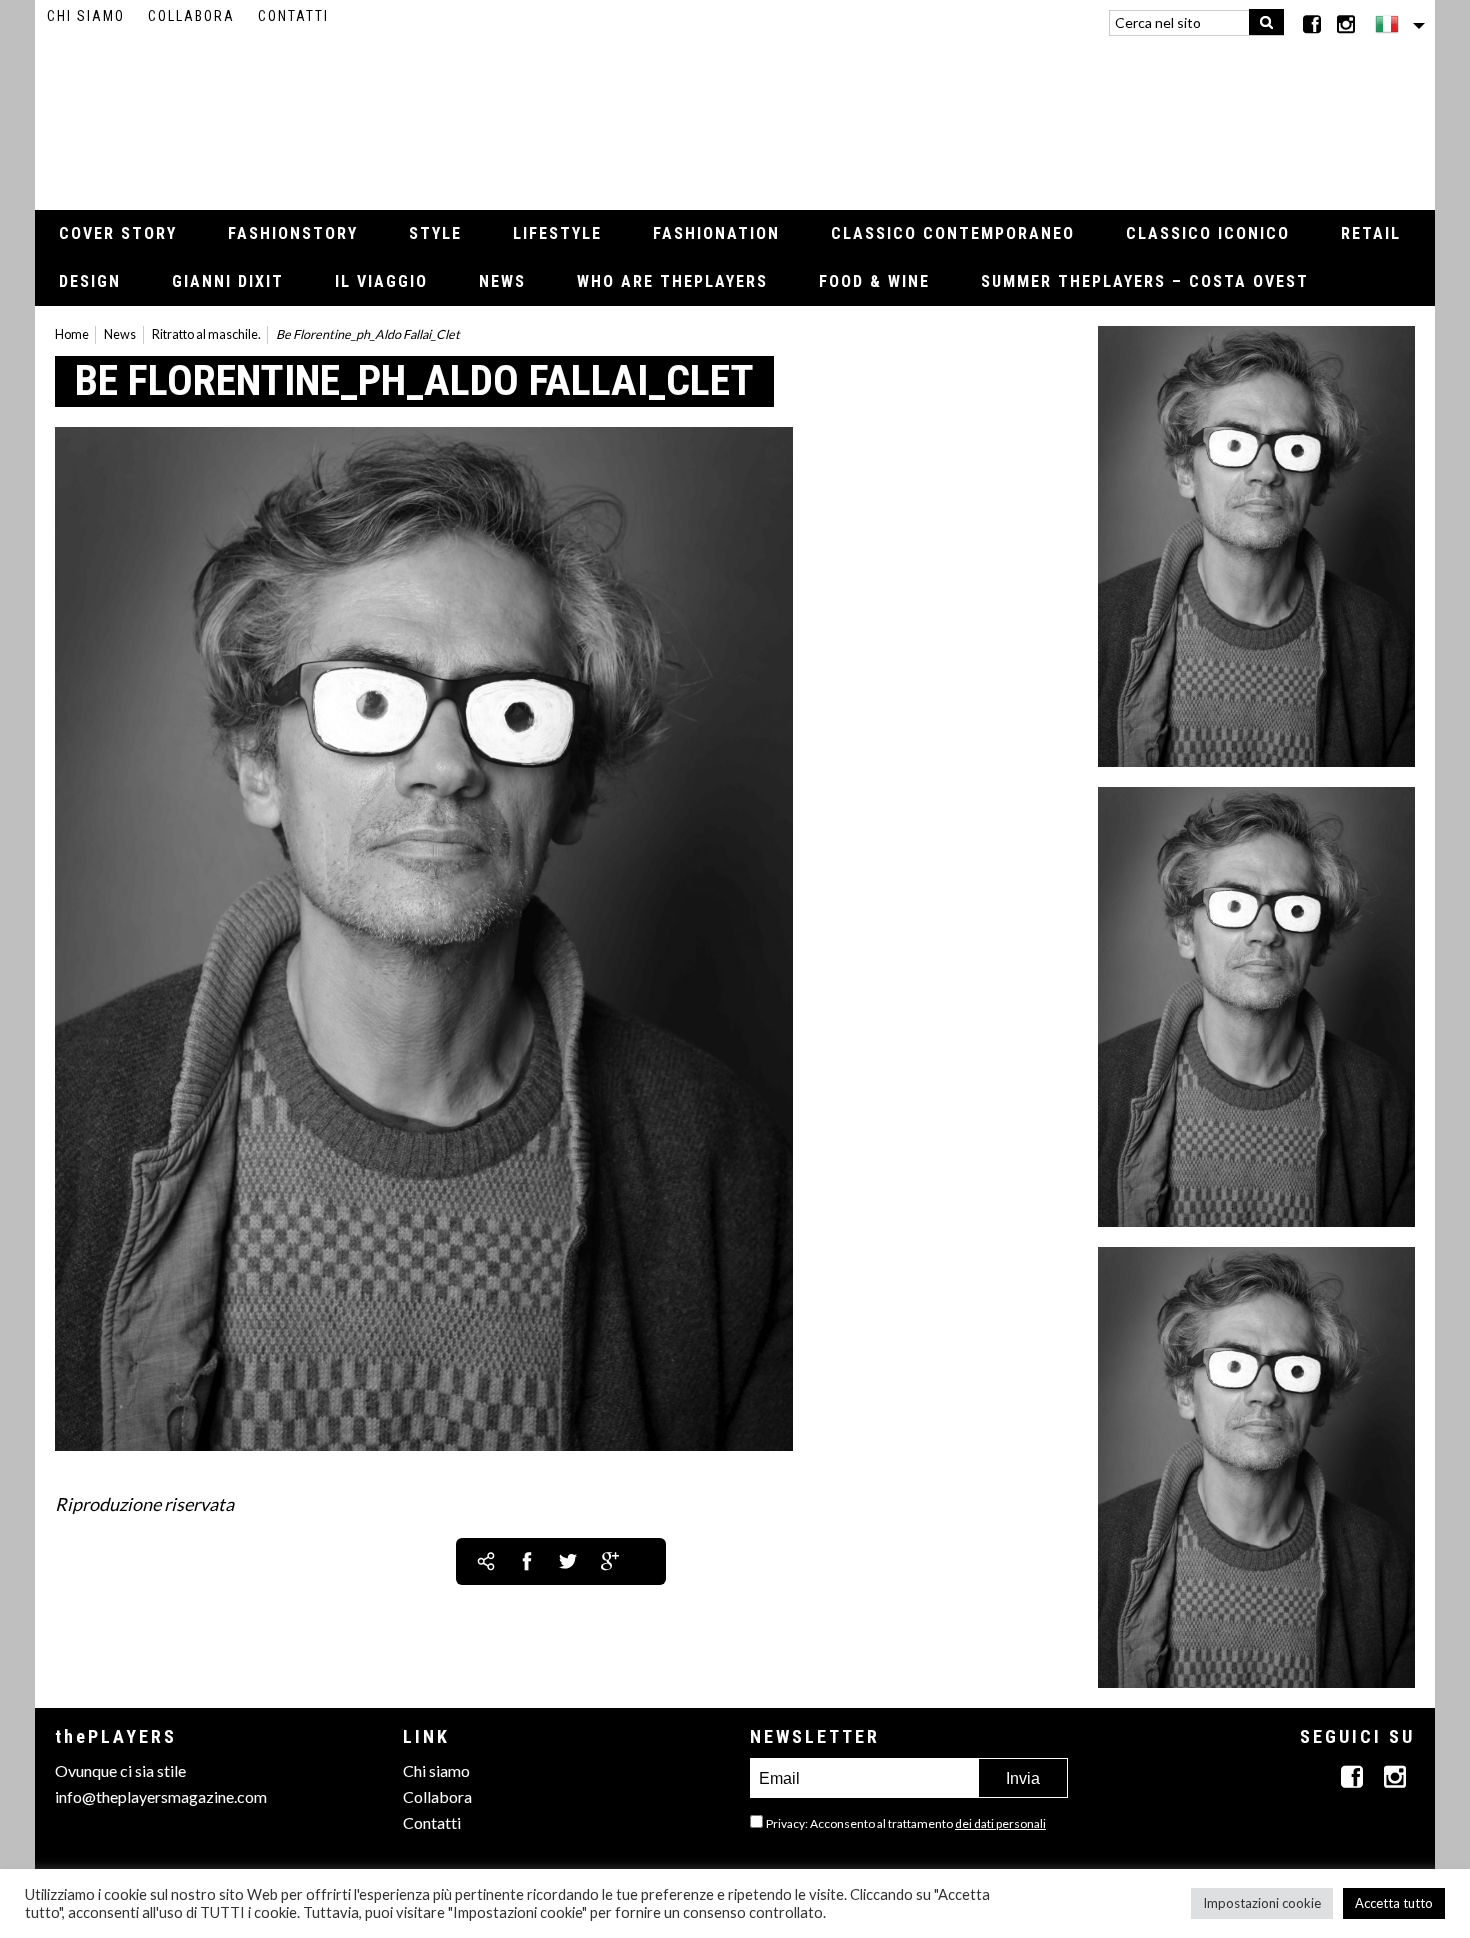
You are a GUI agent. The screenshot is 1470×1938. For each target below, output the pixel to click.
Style (435, 233)
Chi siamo (86, 16)
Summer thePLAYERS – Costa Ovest (1145, 281)
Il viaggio (381, 281)
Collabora (191, 16)
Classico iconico (1208, 233)
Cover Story (118, 233)
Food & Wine (874, 281)
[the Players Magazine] (735, 115)
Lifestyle (557, 233)
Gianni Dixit (228, 281)
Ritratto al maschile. (206, 334)
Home (72, 334)
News (502, 281)
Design (90, 281)
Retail (1371, 233)
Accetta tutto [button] (1394, 1903)
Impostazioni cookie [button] (1262, 1903)
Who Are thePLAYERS (672, 281)
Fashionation (716, 233)
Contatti (293, 16)
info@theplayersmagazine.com (161, 1796)
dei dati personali (1000, 1823)
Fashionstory (293, 233)
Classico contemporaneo (953, 233)
